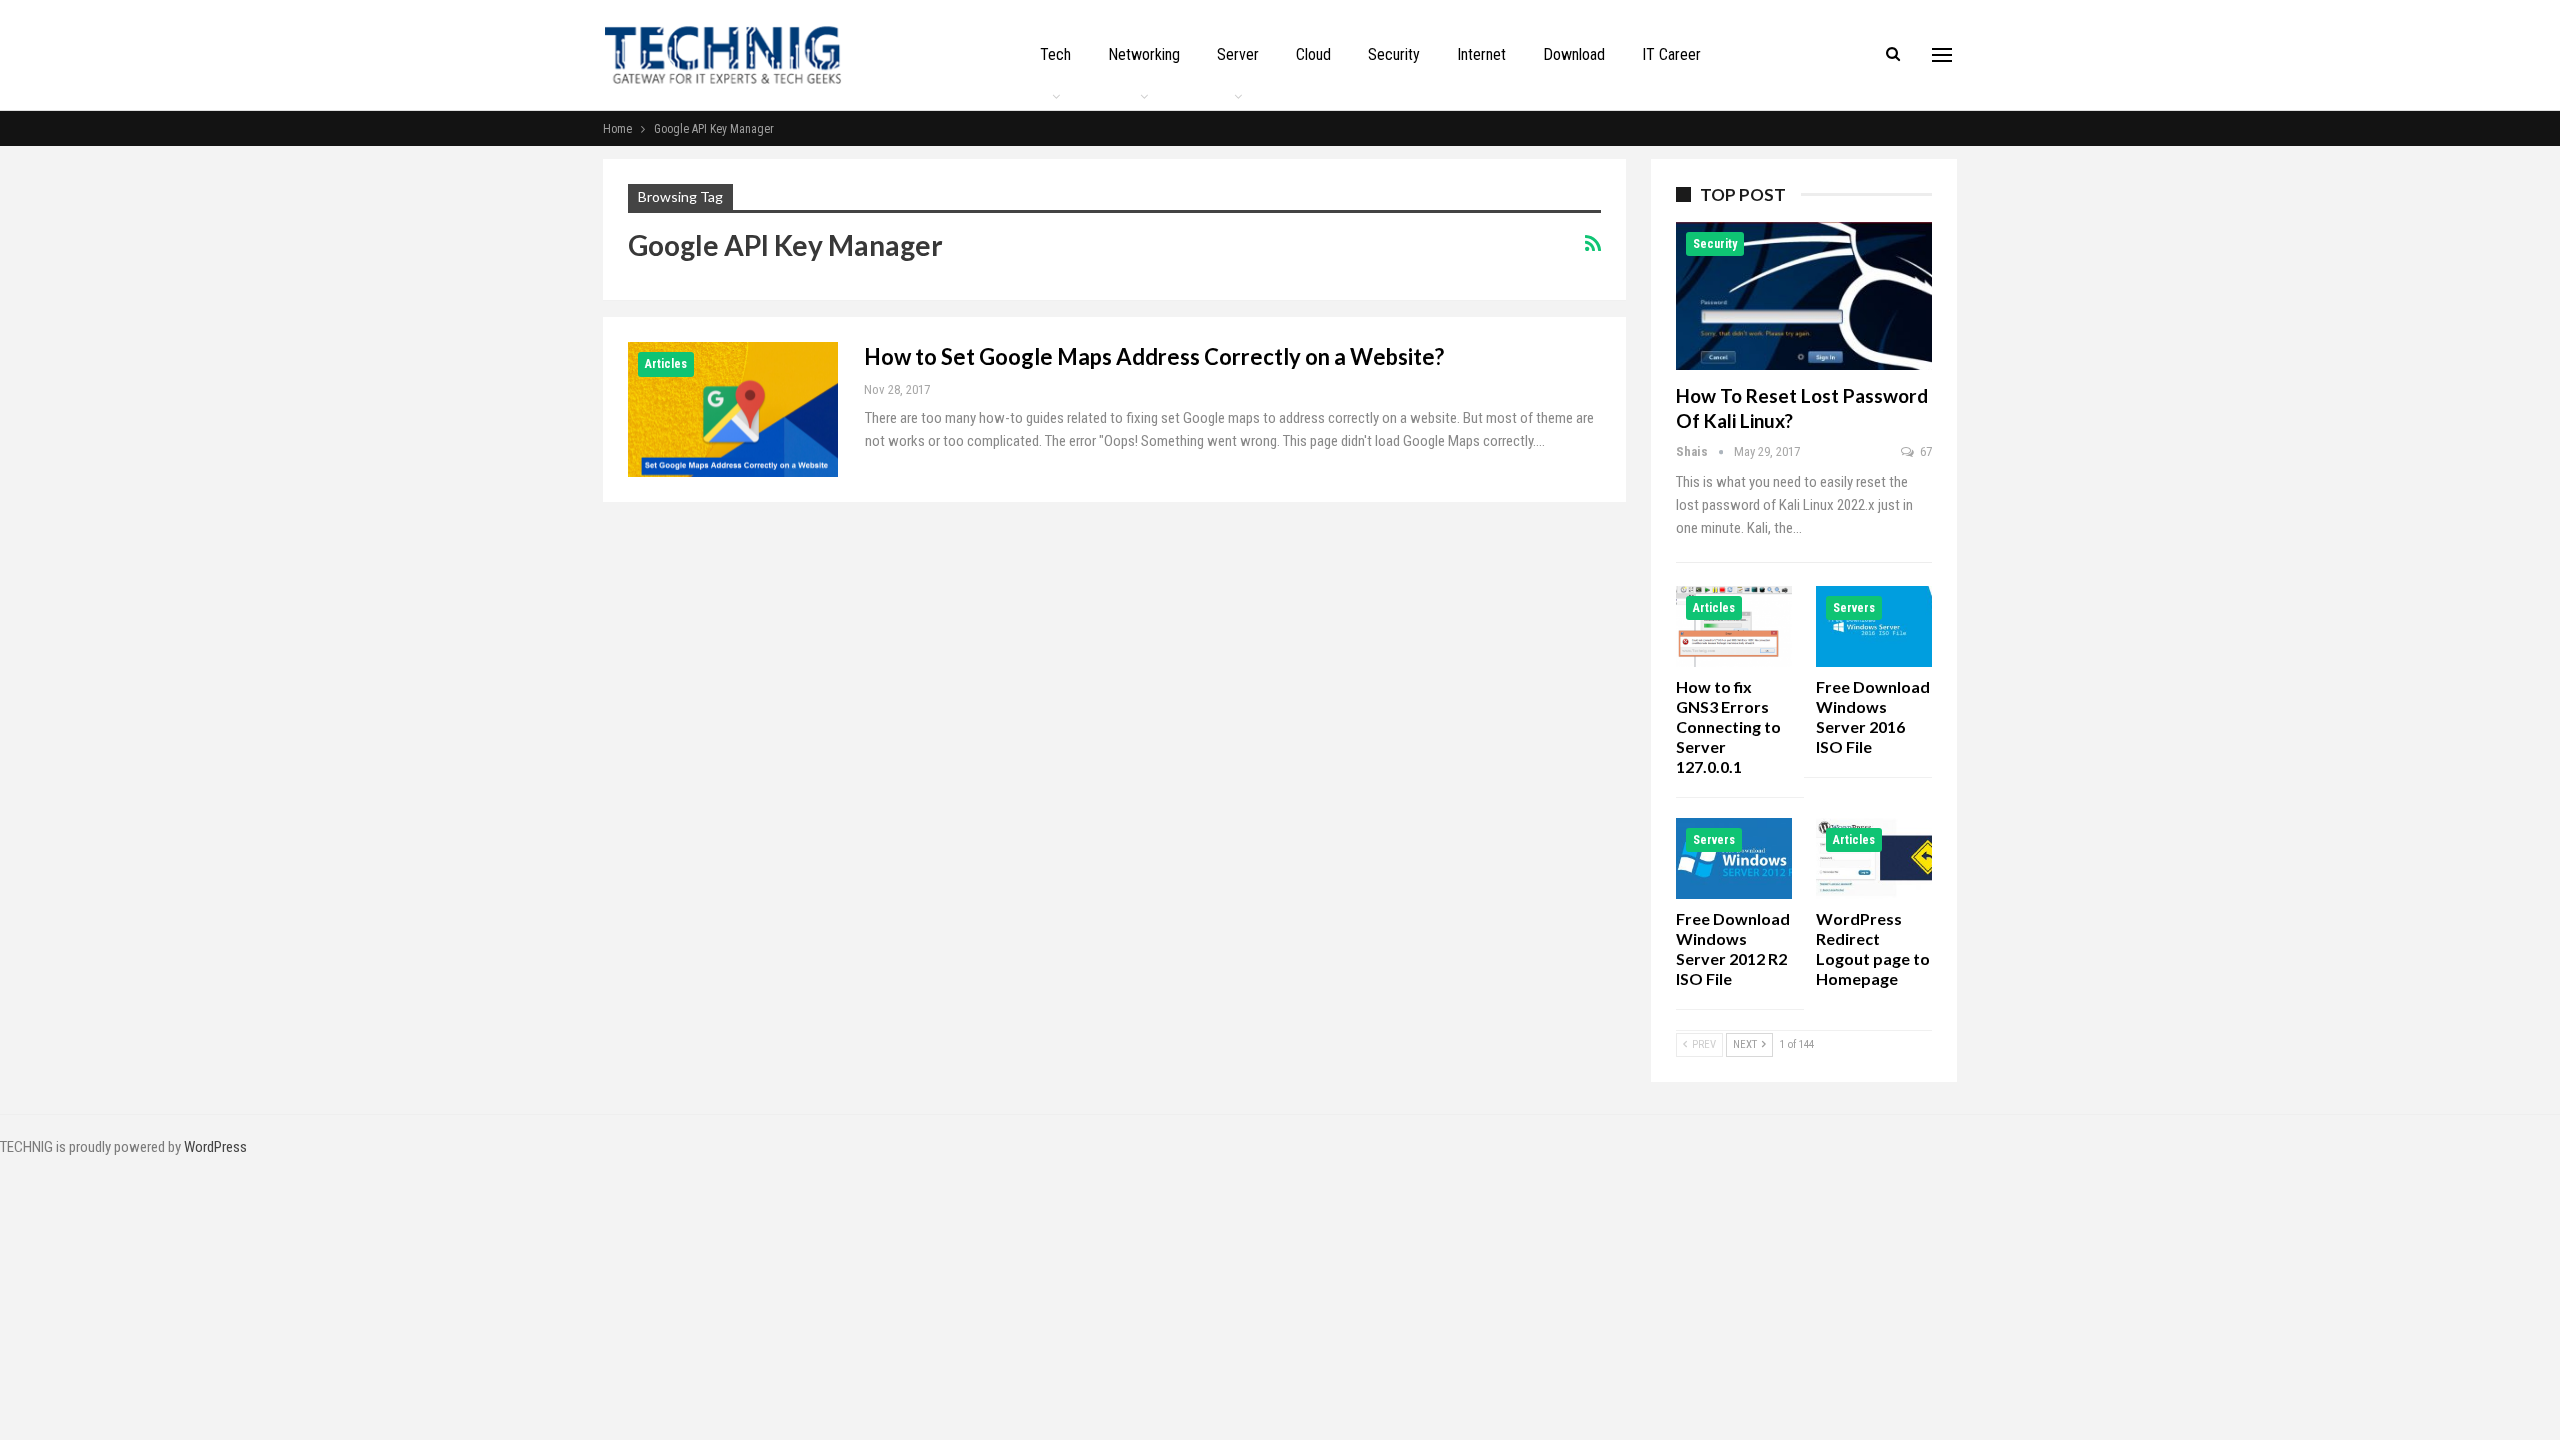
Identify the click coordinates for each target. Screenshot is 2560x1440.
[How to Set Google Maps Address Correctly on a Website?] (733, 409)
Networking (1144, 54)
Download (1574, 54)
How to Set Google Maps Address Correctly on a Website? (1154, 356)
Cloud (1313, 54)
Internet (1481, 54)
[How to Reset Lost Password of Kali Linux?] (1804, 296)
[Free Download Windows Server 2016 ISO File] (1874, 626)
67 (1924, 451)
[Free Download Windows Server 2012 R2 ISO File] (1734, 858)
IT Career (1671, 54)
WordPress (215, 1147)
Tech (1055, 54)
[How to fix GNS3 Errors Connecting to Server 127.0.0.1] (1734, 626)
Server (1238, 54)
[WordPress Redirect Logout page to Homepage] (1874, 858)
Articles (666, 364)
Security (1394, 54)
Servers (1854, 608)
